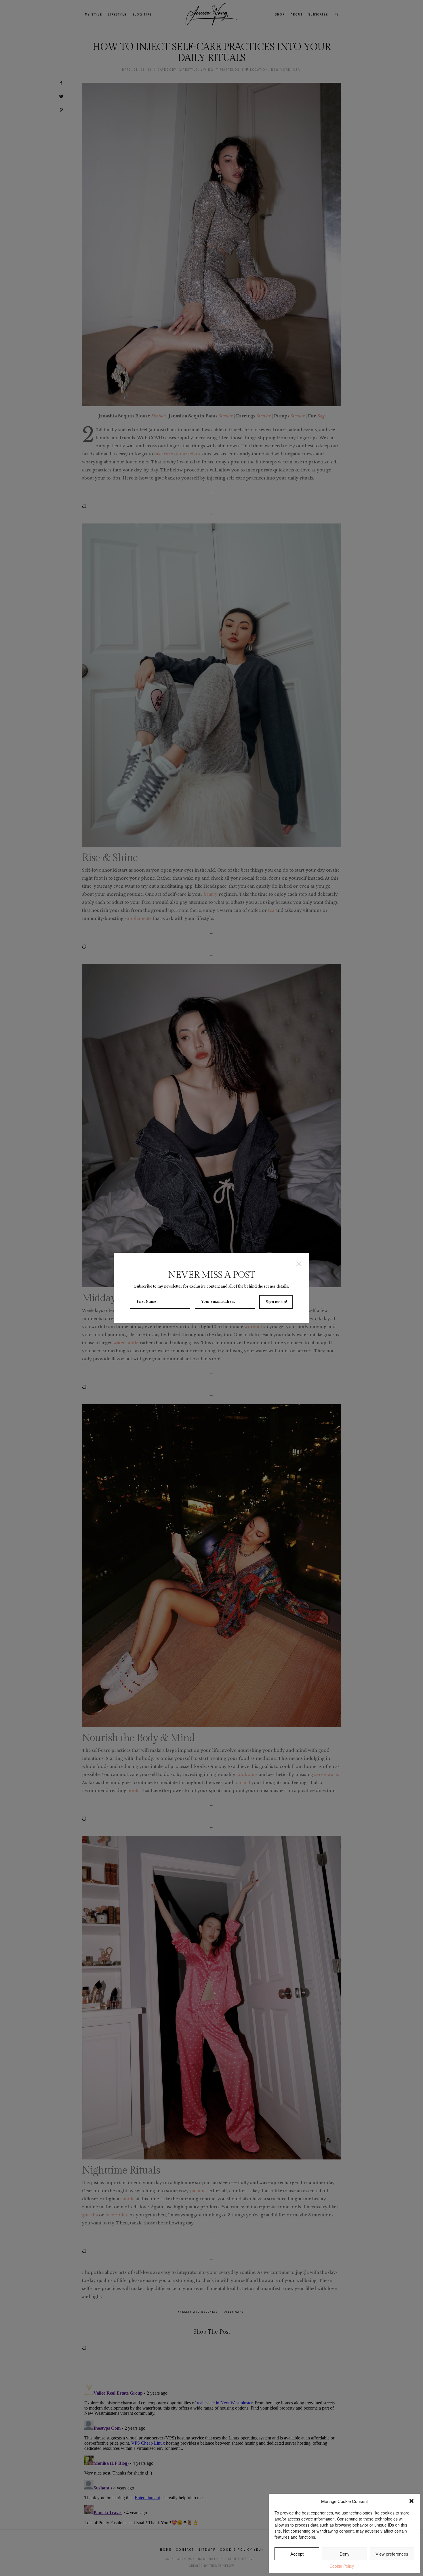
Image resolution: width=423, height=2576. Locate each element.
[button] (411, 2501)
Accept (297, 2554)
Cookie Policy (342, 2566)
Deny (345, 2554)
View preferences (392, 2554)
